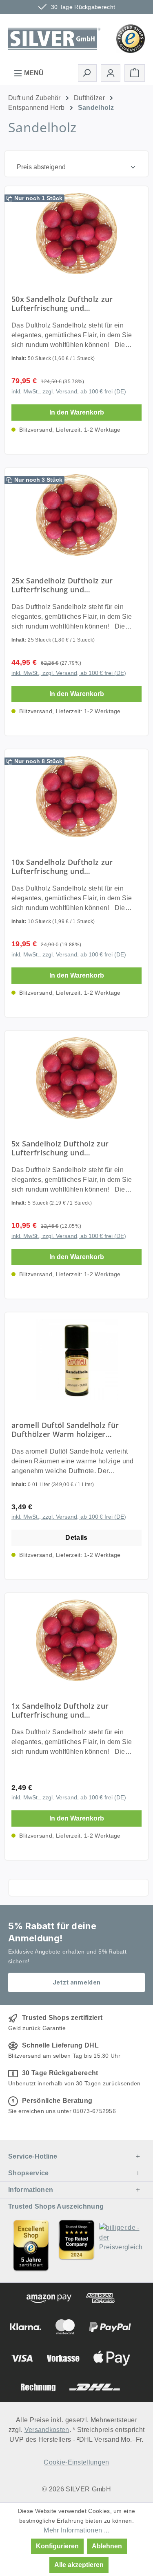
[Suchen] (87, 73)
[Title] (31, 2245)
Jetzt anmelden (76, 1982)
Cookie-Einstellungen (76, 2462)
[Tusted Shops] (131, 38)
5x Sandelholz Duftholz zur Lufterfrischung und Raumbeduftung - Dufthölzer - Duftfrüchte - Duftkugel (66, 1148)
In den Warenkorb (77, 412)
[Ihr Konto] (111, 73)
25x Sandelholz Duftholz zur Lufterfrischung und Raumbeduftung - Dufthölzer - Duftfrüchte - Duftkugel (66, 585)
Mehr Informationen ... (76, 2530)
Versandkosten (47, 2430)
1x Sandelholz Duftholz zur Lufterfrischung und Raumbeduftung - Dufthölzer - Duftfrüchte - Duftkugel (66, 1710)
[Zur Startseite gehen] (54, 38)
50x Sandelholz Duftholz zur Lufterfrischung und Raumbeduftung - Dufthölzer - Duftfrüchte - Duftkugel (66, 303)
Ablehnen (107, 2546)
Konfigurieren (57, 2546)
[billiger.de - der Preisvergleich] (122, 2245)
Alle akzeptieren (79, 2565)
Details (76, 1538)
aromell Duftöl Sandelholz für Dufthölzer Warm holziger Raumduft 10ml (65, 1430)
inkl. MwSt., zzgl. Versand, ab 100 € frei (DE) (69, 391)
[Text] (77, 2245)
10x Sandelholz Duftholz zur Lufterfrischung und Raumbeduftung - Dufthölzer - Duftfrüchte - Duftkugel (66, 867)
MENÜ (33, 73)
